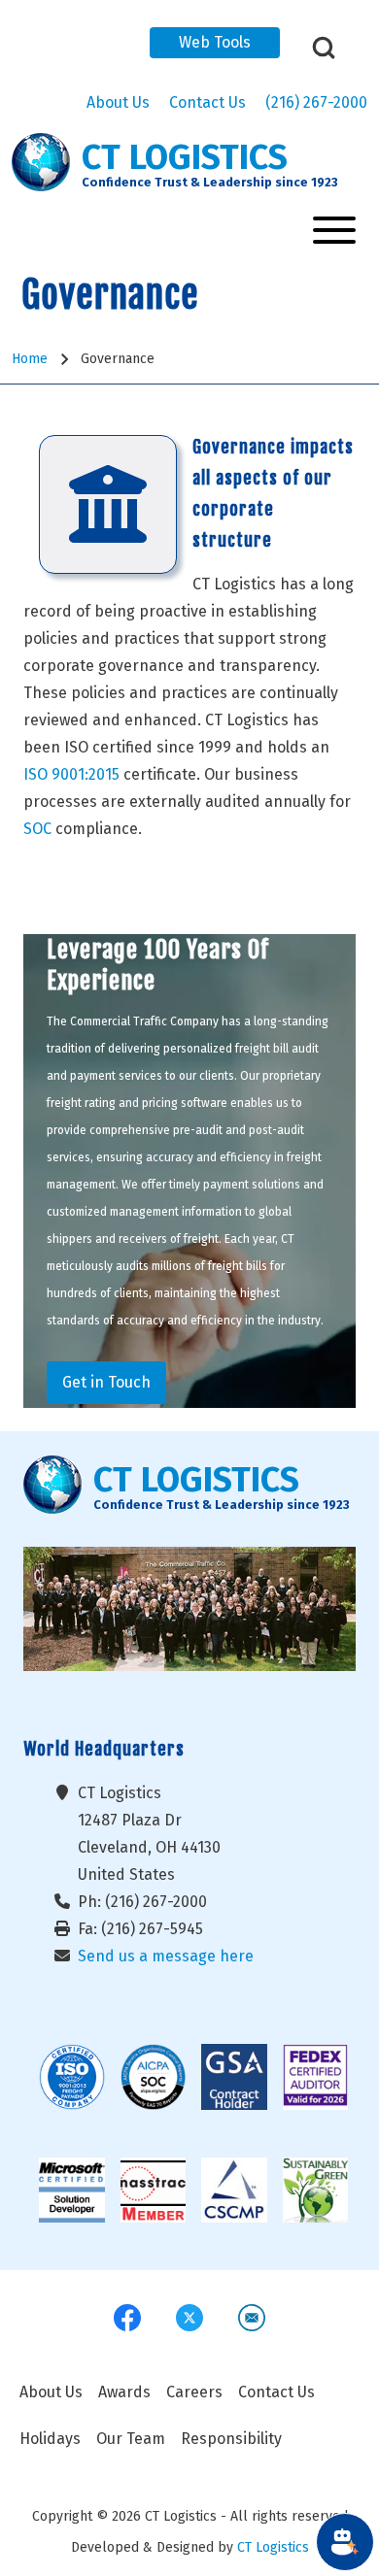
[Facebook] (127, 2318)
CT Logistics (273, 2547)
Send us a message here (166, 1956)
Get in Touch (106, 1382)
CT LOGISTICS (185, 158)
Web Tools (215, 42)
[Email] (252, 2318)
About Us (118, 102)
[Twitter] (189, 2318)
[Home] (41, 162)
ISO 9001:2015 (71, 774)
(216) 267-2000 (316, 102)
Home (30, 359)
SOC (37, 829)
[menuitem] (51, 2392)
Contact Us (207, 102)
